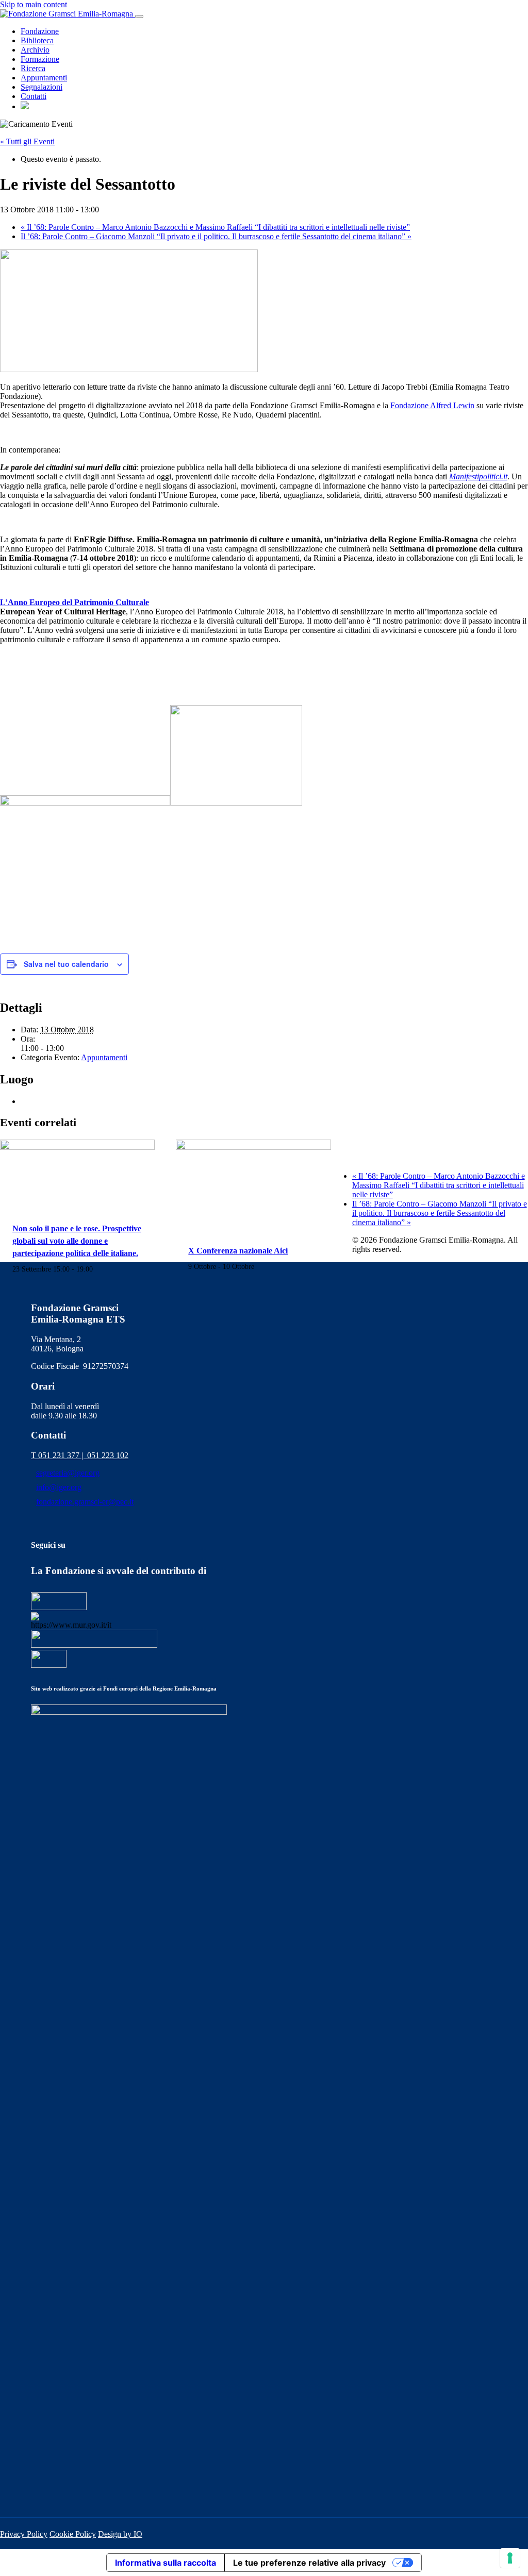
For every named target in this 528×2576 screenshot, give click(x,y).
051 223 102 (108, 1455)
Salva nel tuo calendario (66, 964)
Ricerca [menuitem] (33, 68)
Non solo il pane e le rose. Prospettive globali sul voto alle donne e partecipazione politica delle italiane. (77, 1241)
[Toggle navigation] (139, 16)
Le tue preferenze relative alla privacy (309, 2563)
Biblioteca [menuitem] (37, 40)
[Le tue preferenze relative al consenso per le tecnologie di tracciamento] (510, 2558)
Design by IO (120, 2534)
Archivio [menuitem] (35, 50)
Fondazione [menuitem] (40, 31)
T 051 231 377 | (59, 1455)
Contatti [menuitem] (34, 96)
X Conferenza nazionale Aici (238, 1251)
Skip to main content (34, 4)
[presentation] (77, 1147)
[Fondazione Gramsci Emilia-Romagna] (68, 14)
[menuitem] (25, 106)
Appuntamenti (104, 1057)
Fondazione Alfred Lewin (432, 405)
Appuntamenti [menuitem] (44, 78)
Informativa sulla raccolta (166, 2563)
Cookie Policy (73, 2534)
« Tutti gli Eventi (27, 141)
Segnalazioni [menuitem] (42, 87)
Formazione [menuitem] (40, 59)
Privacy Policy (24, 2534)
